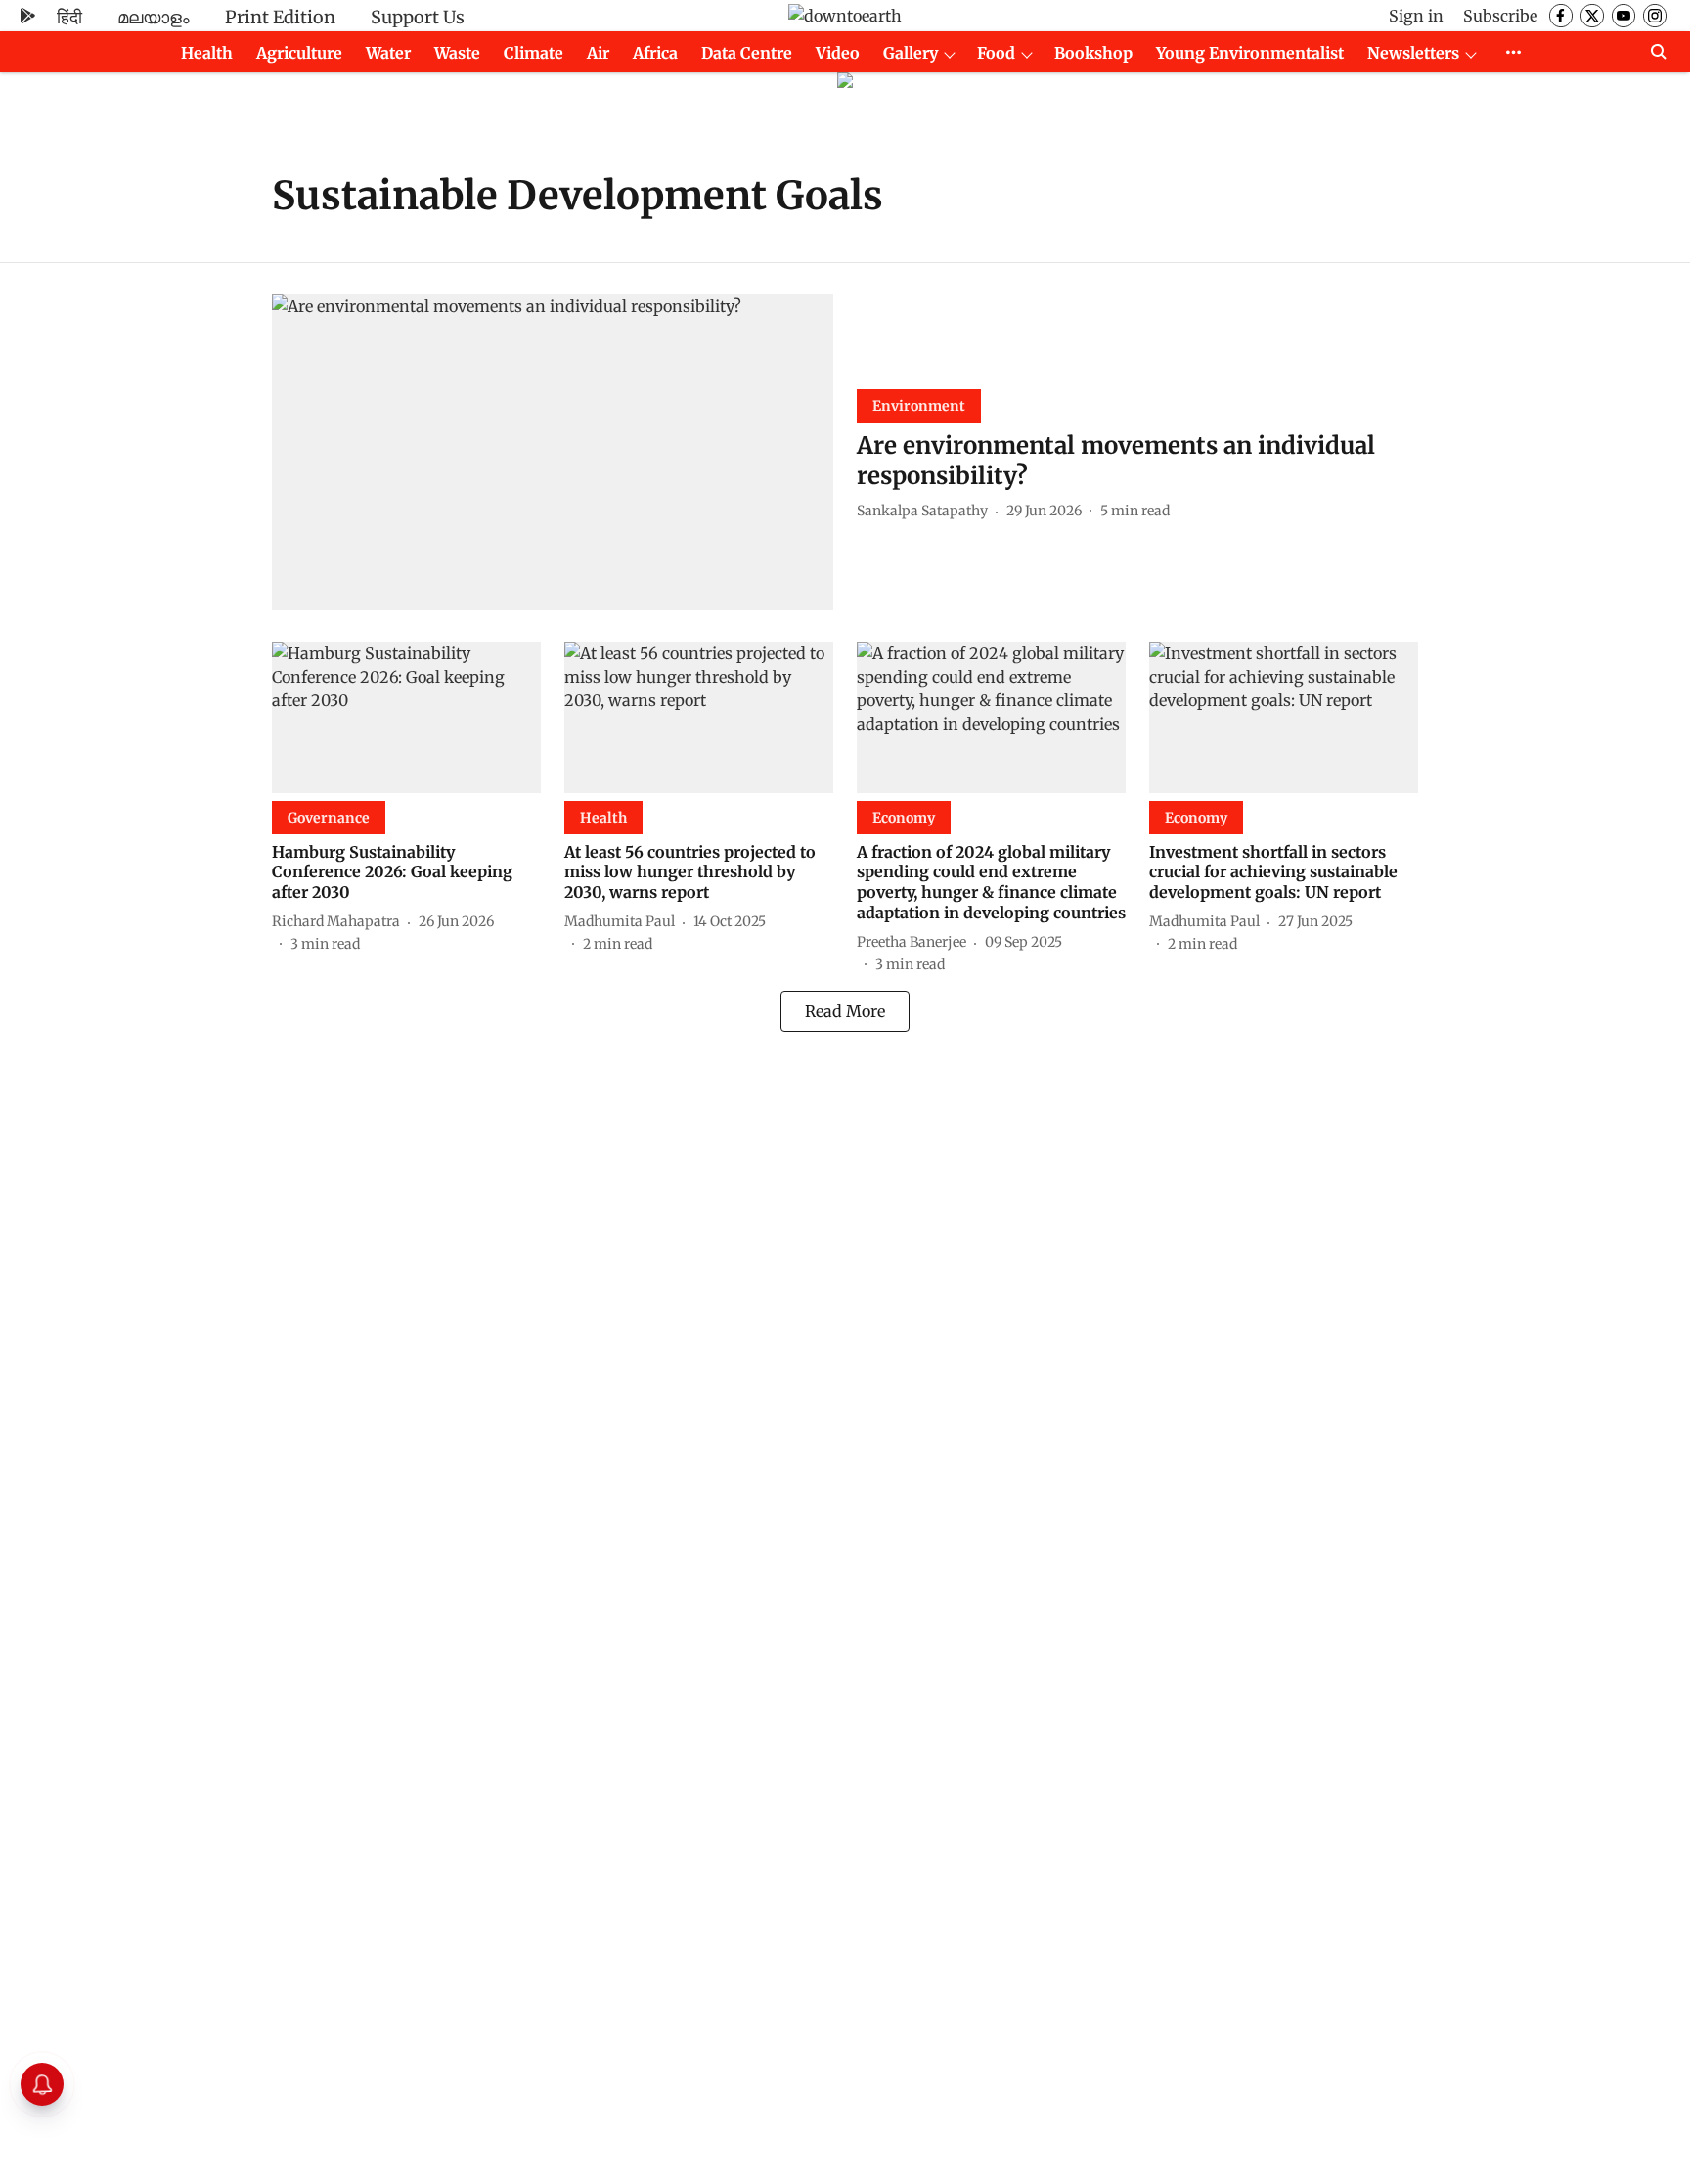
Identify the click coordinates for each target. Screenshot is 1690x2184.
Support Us (418, 17)
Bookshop (1093, 53)
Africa (655, 53)
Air (598, 53)
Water (388, 53)
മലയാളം (154, 17)
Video (838, 53)
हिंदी (69, 17)
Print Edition (280, 17)
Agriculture (299, 53)
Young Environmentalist (1250, 53)
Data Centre (747, 53)
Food (996, 53)
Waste (457, 53)
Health (207, 53)
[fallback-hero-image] (553, 452)
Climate (534, 53)
